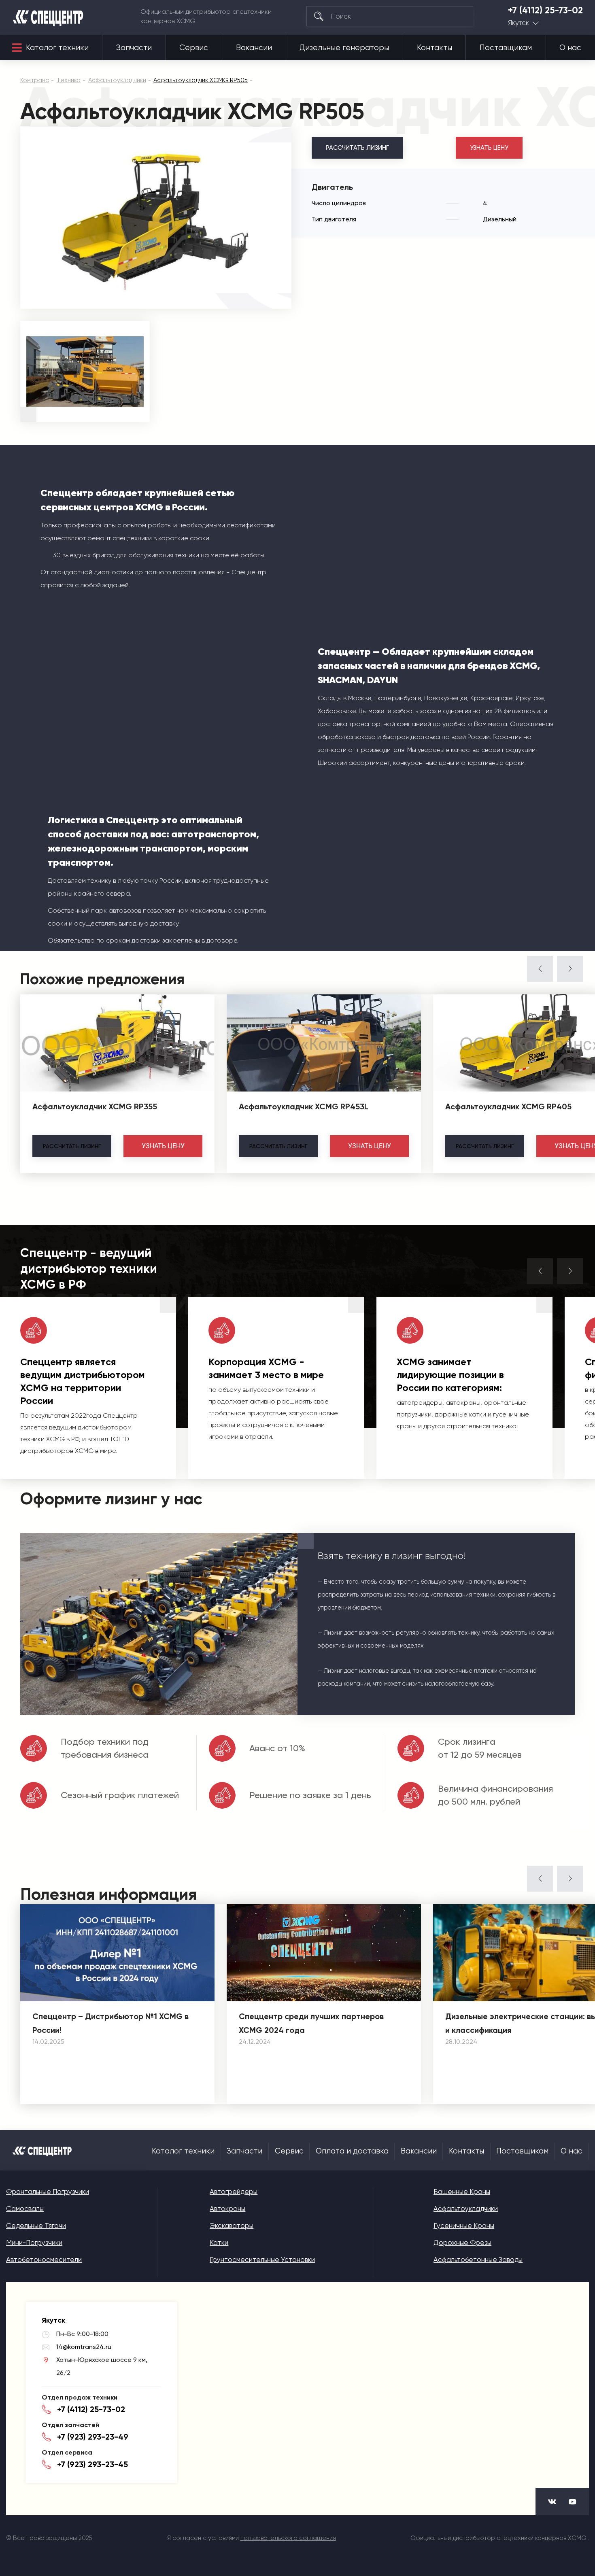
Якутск (518, 23)
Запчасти (134, 48)
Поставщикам (506, 48)
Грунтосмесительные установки (262, 2260)
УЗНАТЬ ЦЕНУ (489, 148)
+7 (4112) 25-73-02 (545, 11)
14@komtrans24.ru (84, 2347)
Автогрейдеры (234, 2192)
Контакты (435, 48)
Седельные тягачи (36, 2226)
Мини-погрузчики (34, 2243)
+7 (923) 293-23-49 (93, 2437)
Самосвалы (25, 2209)
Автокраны (227, 2209)
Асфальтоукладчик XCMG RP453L (304, 1106)
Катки (219, 2243)
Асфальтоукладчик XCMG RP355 (95, 1106)
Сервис (194, 48)
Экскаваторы (232, 2226)
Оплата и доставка (352, 2151)
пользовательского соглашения (288, 2538)
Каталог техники (57, 48)
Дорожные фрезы (462, 2243)
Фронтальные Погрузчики (48, 2192)
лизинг (72, 1146)
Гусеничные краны (464, 2226)
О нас (570, 48)
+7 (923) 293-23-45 (92, 2464)
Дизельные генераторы (344, 48)
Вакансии (254, 48)
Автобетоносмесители (44, 2260)
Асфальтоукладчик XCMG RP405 (508, 1106)
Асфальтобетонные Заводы (478, 2260)
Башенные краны (462, 2192)
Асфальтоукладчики (466, 2209)
